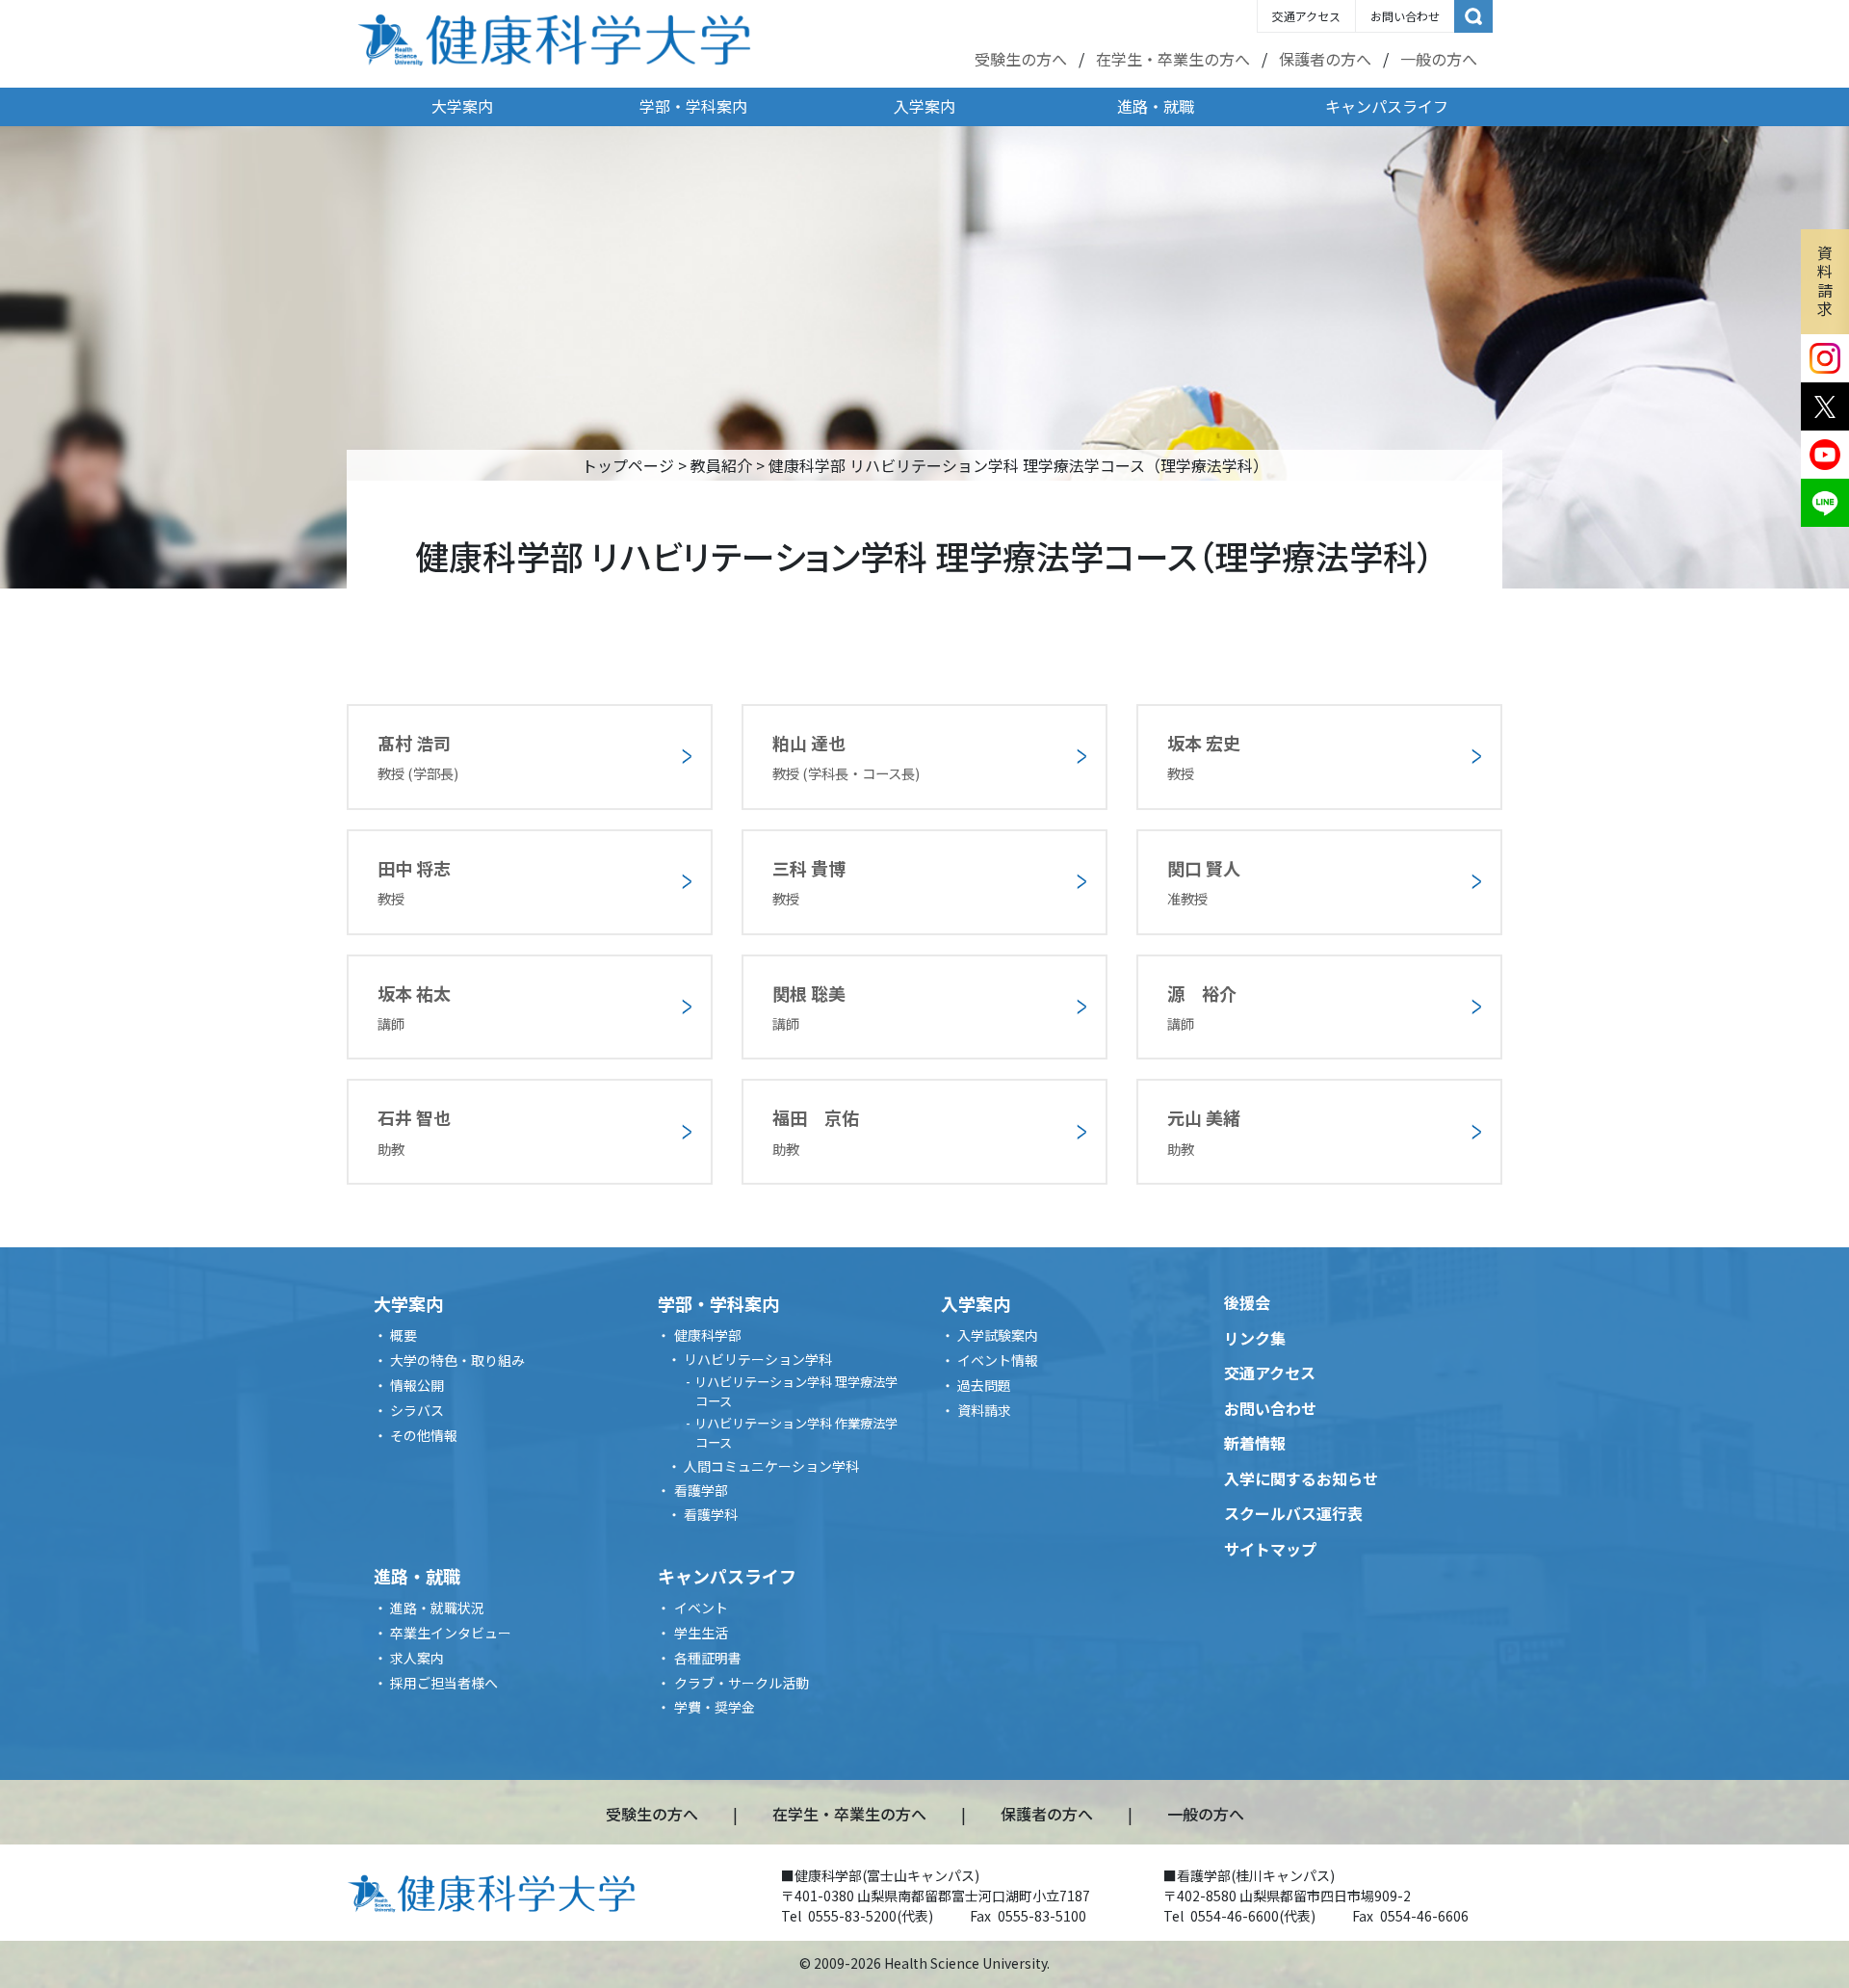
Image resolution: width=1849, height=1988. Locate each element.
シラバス (417, 1410)
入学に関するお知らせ (1301, 1478)
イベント (701, 1608)
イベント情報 (998, 1360)
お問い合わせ (1405, 16)
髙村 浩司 (418, 757)
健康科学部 (708, 1335)
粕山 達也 (846, 757)
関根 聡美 (809, 1007)
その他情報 (424, 1435)
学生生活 (701, 1633)
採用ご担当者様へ (444, 1683)
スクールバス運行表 (1293, 1513)
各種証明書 (708, 1658)
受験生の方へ (1021, 59)
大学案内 (462, 106)
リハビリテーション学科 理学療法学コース (796, 1391)
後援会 (1247, 1302)
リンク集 (1255, 1338)
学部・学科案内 (693, 106)
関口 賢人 (1204, 882)
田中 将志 (414, 882)
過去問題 (984, 1385)
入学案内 (924, 106)
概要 (404, 1335)
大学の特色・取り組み (457, 1360)
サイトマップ (1270, 1549)
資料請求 (1825, 280)
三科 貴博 (809, 882)
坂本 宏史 (1204, 757)
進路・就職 (1156, 106)
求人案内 (417, 1658)
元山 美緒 (1204, 1131)
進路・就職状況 (437, 1608)
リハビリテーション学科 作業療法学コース (796, 1433)
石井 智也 (414, 1131)
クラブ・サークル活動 (742, 1683)
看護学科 (711, 1514)
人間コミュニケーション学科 (771, 1466)
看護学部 (701, 1490)
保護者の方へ (1325, 59)
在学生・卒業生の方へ (1173, 59)
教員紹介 (721, 465)
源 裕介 (1202, 1007)
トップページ (628, 465)
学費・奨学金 (715, 1707)
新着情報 (1255, 1443)
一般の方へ (1439, 59)
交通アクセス (1306, 16)
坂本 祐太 (414, 1007)
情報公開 (417, 1385)
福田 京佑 (816, 1131)
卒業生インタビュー (451, 1633)
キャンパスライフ (1387, 106)
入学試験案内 (998, 1335)
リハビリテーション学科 (758, 1359)
